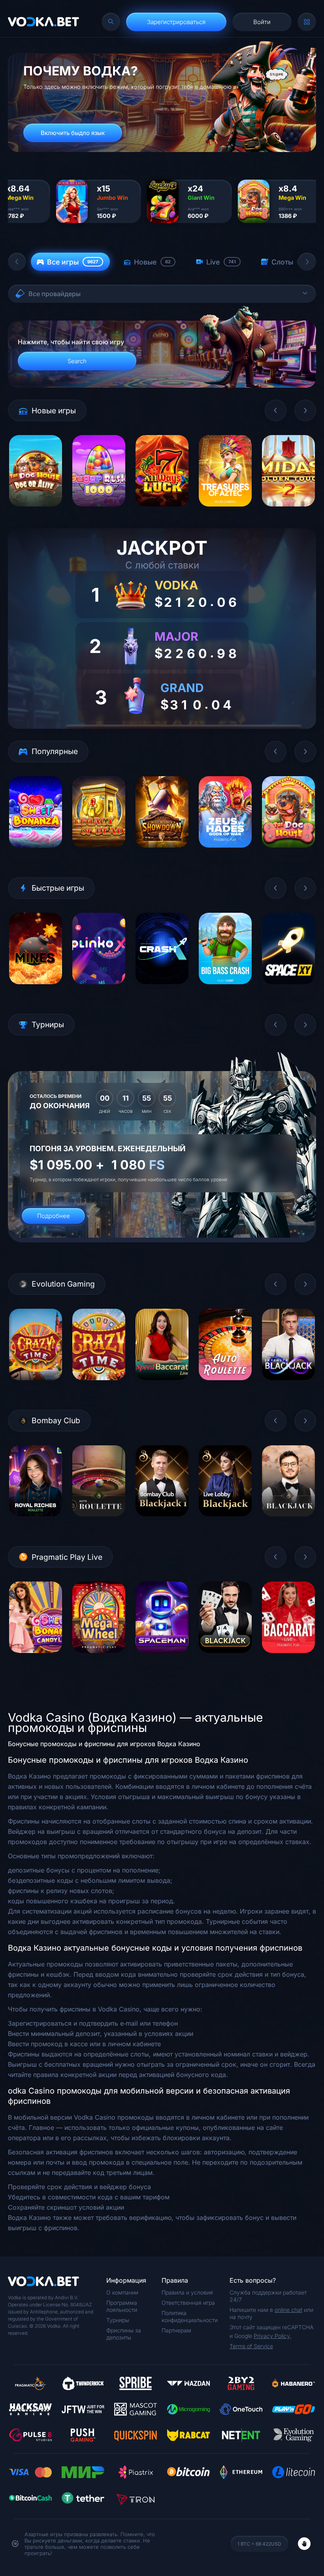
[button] (17, 262)
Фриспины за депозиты (124, 2334)
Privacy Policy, (272, 2336)
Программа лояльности (122, 2306)
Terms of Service (251, 2346)
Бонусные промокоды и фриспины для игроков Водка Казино (104, 1744)
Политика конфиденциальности (190, 2316)
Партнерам (176, 2330)
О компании (122, 2292)
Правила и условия (187, 2292)
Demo (36, 512)
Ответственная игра (188, 2303)
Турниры (118, 2320)
